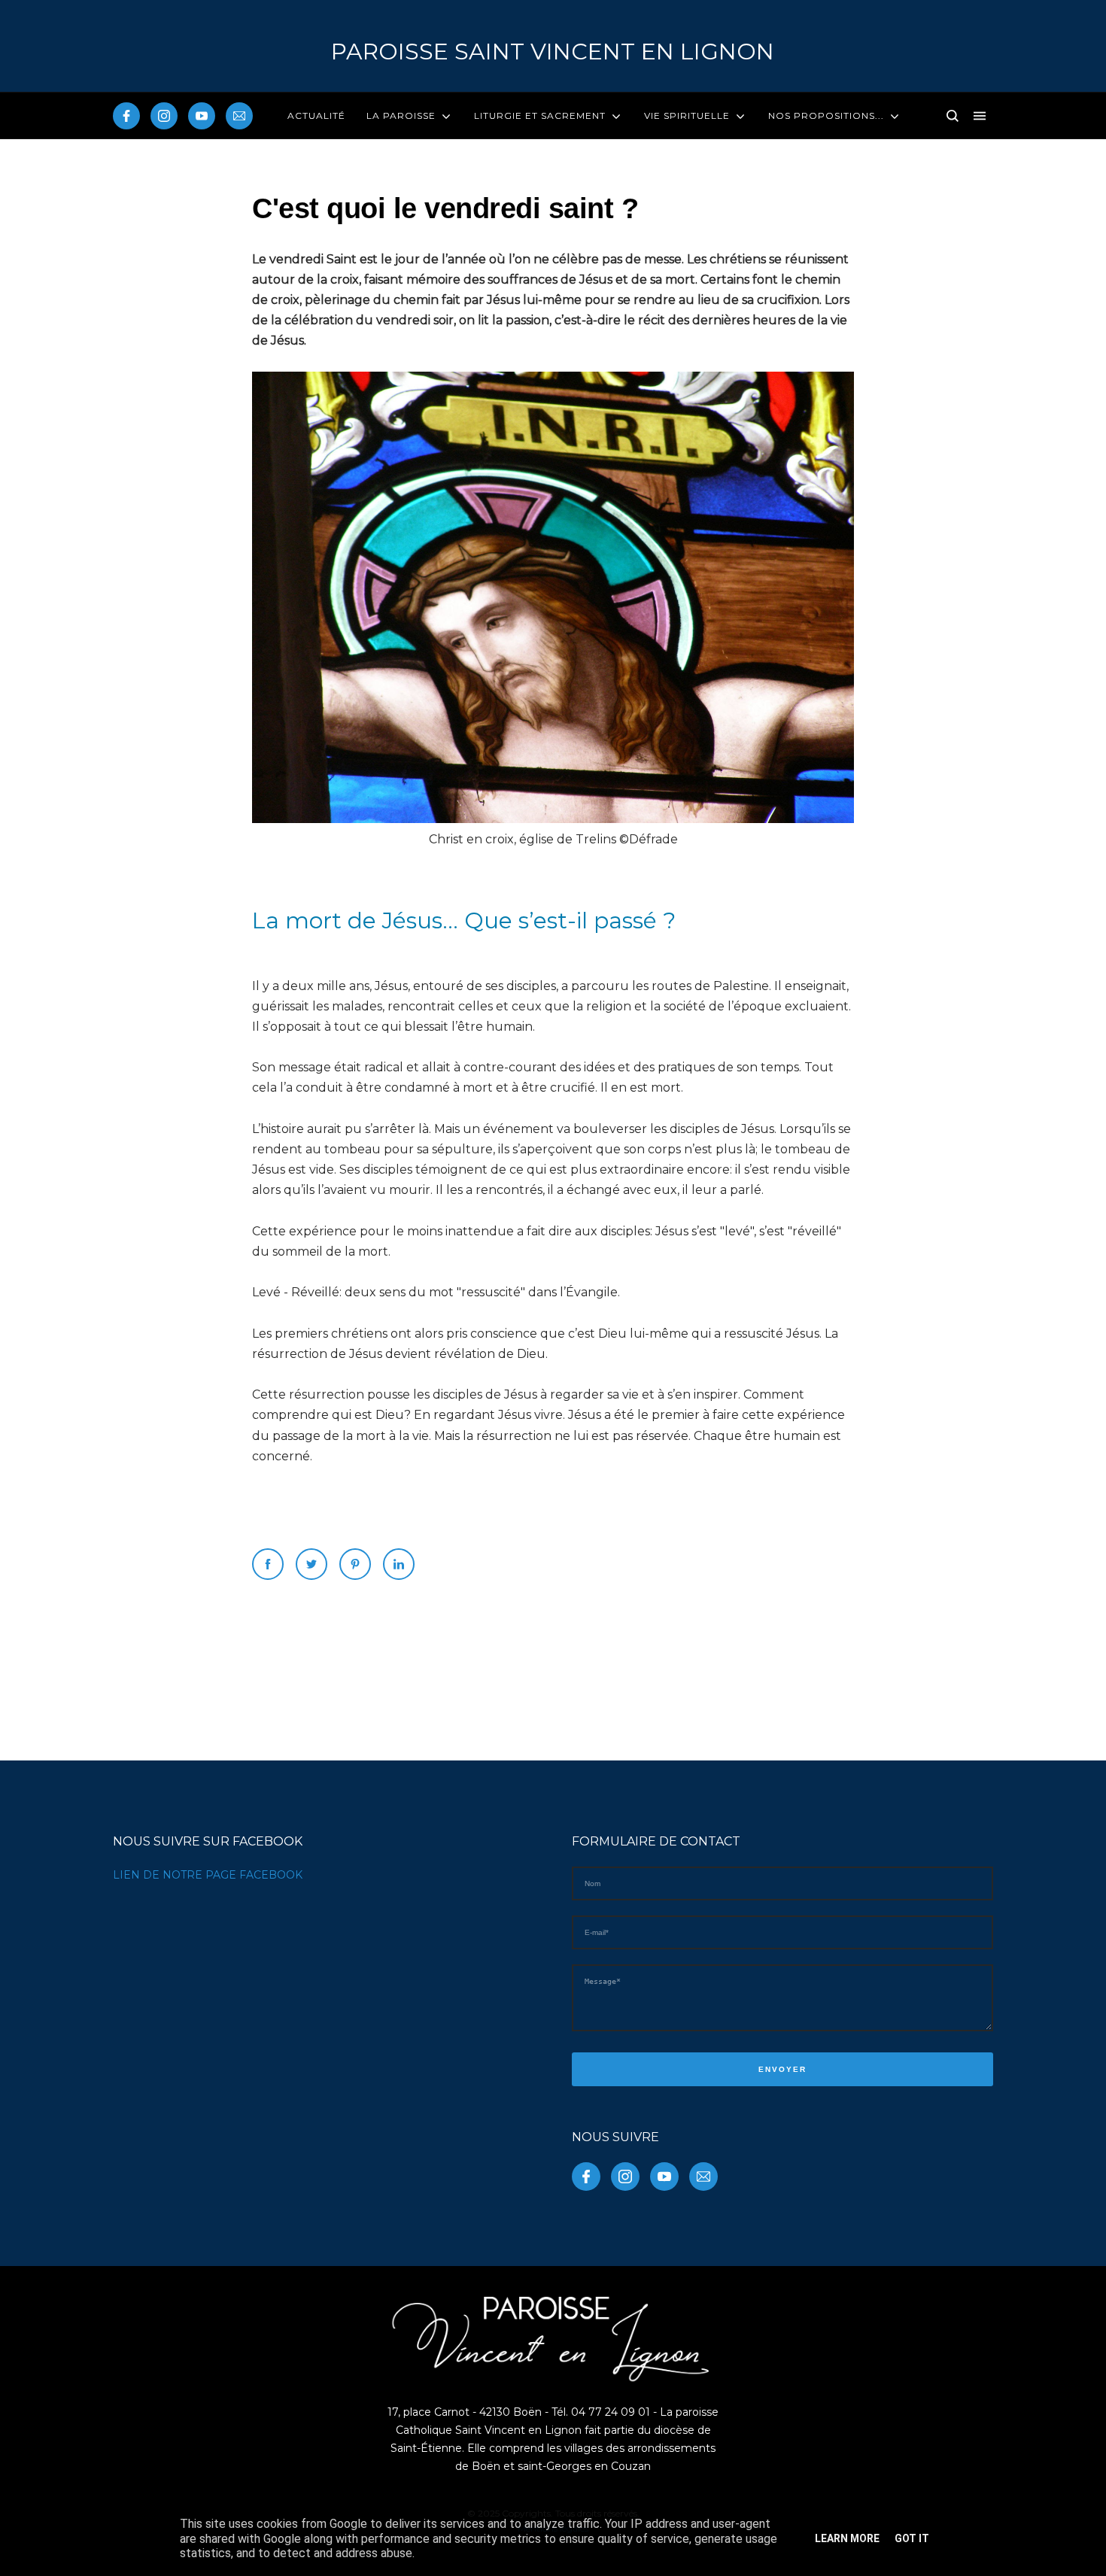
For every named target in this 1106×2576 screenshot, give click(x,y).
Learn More (847, 2538)
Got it (912, 2538)
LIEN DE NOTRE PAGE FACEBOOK (208, 1875)
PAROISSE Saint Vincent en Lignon (553, 52)
